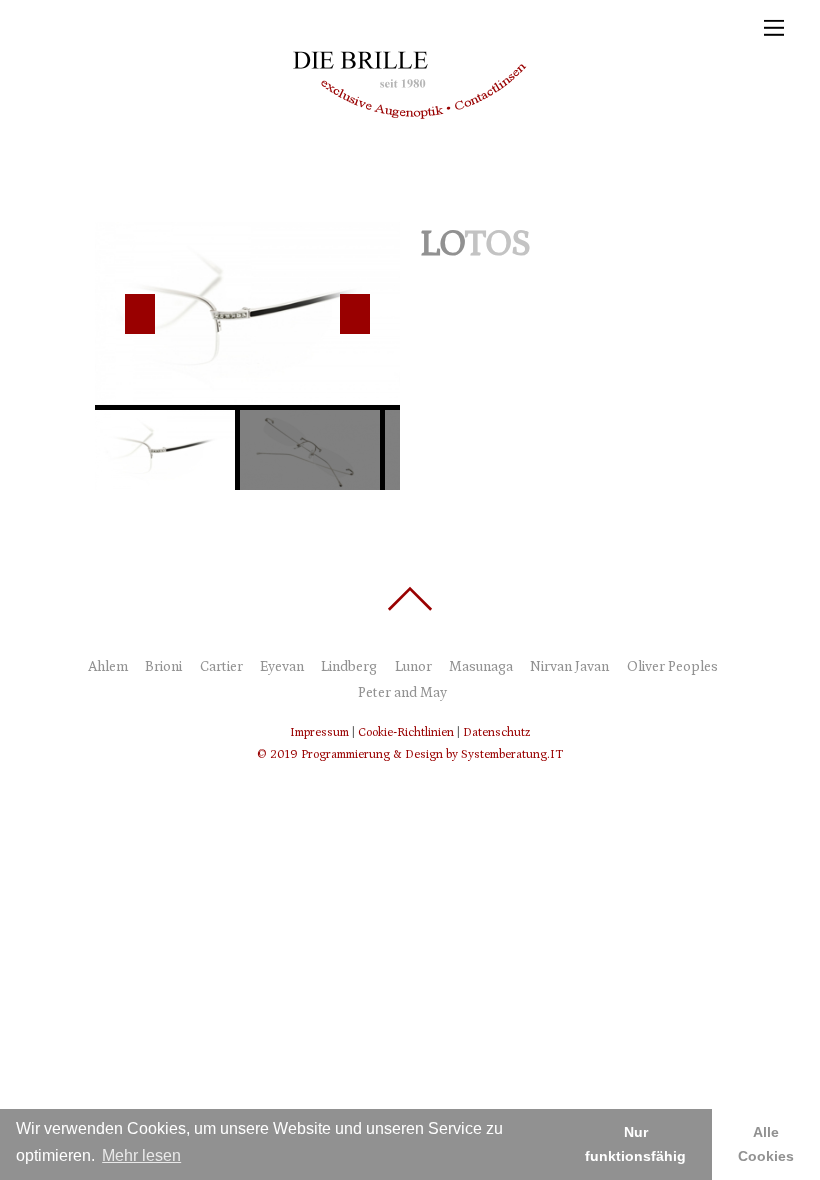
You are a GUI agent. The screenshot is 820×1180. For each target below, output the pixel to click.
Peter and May (402, 693)
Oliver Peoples (672, 667)
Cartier (221, 667)
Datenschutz (496, 732)
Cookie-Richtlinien (406, 732)
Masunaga (481, 667)
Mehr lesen (141, 1155)
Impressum (319, 732)
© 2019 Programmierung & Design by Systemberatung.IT (410, 754)
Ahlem (108, 667)
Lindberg (349, 667)
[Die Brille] (405, 157)
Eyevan (282, 667)
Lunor (413, 667)
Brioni (163, 667)
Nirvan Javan (569, 667)
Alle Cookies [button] (766, 1144)
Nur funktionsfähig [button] (635, 1144)
